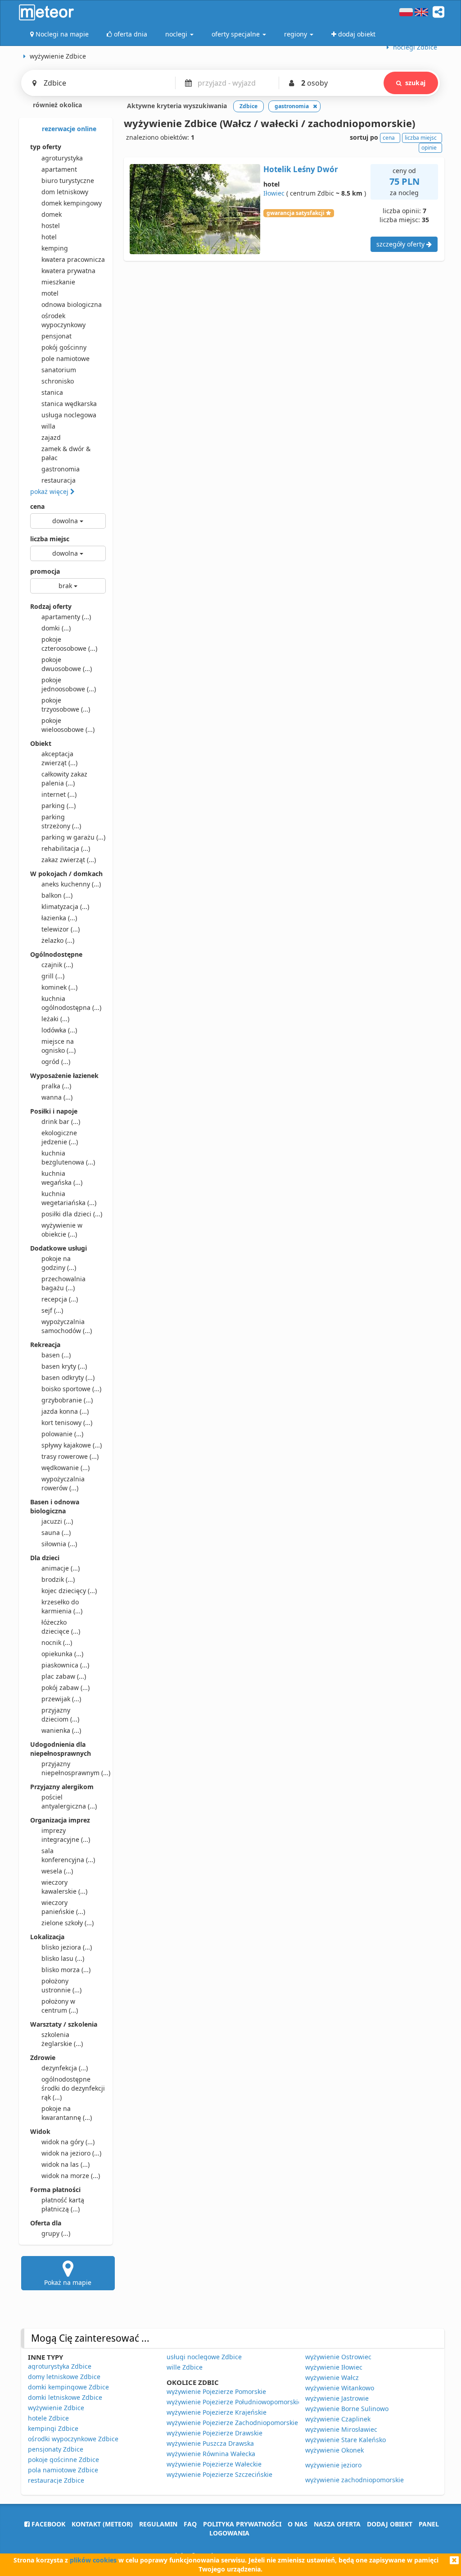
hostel (51, 226)
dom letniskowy (65, 192)
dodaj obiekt (390, 2524)
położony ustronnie (61, 1985)
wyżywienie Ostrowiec (338, 2357)
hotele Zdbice (48, 2418)
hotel (49, 237)
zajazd (51, 437)
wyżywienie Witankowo (340, 2388)
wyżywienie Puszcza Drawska (210, 2443)
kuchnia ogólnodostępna (71, 1003)
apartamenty (66, 617)
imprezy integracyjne (66, 1835)
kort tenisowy (67, 1423)
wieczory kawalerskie (64, 1887)
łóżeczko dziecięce (61, 1627)
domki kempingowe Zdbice (68, 2387)
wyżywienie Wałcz (332, 2377)
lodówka (59, 1030)
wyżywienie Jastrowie (337, 2398)
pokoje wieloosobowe (68, 725)
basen (56, 1355)
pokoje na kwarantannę (67, 2113)
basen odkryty (68, 1377)
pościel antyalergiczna (69, 1802)
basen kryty (64, 1366)
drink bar (61, 1121)
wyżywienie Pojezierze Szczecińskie (219, 2474)
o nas (298, 2524)
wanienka (61, 1730)
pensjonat (56, 336)
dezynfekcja (65, 2068)
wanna (57, 1097)
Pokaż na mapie (68, 2282)
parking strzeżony (61, 821)
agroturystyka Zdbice (60, 2366)
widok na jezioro (71, 2153)
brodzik (58, 1579)
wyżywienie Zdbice (56, 2408)
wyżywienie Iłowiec (334, 2367)
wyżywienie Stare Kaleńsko (346, 2440)
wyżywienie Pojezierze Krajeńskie (217, 2412)
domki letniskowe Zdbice (65, 2397)
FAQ (190, 2524)
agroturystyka (62, 158)
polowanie (62, 1434)
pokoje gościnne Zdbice (63, 2460)
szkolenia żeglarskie (62, 2039)
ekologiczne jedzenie (60, 1137)
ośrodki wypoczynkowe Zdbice (73, 2439)
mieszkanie (58, 282)
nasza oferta (337, 2524)
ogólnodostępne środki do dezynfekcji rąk (73, 2088)
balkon (57, 895)
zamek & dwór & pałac (66, 453)
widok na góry (68, 2142)
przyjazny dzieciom (60, 1715)
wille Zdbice (185, 2367)
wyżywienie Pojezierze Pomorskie (216, 2391)
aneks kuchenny (71, 884)
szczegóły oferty (401, 244)
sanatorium (59, 370)
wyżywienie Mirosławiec (341, 2429)
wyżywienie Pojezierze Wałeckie (214, 2464)
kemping (55, 248)
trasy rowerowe (70, 1456)
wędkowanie (66, 1468)
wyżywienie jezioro (333, 2465)
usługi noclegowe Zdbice (204, 2357)
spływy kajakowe (72, 1445)
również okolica (56, 105)
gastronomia (61, 469)
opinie (429, 148)
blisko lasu (63, 1958)
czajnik (57, 965)
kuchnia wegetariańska (69, 1198)
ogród (56, 1062)
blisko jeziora (67, 1947)
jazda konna (65, 1411)
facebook (47, 2524)
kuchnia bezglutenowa (68, 1158)
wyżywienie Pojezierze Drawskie (215, 2433)
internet (59, 794)
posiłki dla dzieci (72, 1214)
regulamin (158, 2524)
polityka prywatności (242, 2524)
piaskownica (65, 1665)
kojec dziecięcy (69, 1591)
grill (53, 976)
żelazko (58, 940)
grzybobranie (67, 1400)
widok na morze (71, 2176)
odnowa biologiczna (72, 304)
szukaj (415, 83)
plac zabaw (64, 1676)
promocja (45, 571)
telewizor (61, 929)
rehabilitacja (66, 848)
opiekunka (62, 1654)
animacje (61, 1568)
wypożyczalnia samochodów (67, 1326)
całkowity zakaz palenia (64, 779)
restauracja (59, 480)
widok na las (66, 2164)
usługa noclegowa (69, 415)
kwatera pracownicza (73, 259)
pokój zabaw (66, 1688)
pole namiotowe (66, 359)
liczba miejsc (50, 539)
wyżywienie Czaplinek (338, 2419)
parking (59, 806)
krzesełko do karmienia (62, 1606)
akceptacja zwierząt (59, 758)
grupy (56, 2233)
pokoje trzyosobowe (66, 705)
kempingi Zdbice (53, 2428)
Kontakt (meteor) (102, 2524)
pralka (56, 1086)
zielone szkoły (68, 1923)
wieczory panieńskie (63, 1907)
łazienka (59, 918)
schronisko (58, 381)
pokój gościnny (64, 347)
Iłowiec (274, 193)
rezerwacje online (68, 129)
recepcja (60, 1299)
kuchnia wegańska (62, 1178)
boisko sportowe (71, 1389)
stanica (52, 392)
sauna (56, 1532)
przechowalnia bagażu (63, 1283)
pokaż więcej (50, 491)
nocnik (57, 1642)
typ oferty (46, 147)
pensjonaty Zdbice (56, 2449)
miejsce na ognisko (59, 1046)
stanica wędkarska (69, 404)
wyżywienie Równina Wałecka (211, 2454)
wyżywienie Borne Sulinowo (347, 2409)
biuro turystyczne (68, 180)
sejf (52, 1310)
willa (48, 426)
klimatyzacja (65, 907)
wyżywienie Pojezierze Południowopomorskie (234, 2402)
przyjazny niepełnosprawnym (74, 1768)
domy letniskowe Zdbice (64, 2377)
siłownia (59, 1544)
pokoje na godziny (59, 1263)
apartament (59, 169)
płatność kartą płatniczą (63, 2204)
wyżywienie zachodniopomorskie (355, 2480)
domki (56, 628)
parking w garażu (73, 837)
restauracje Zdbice (56, 2480)
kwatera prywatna (68, 271)
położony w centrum (60, 2006)
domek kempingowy (72, 203)
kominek (59, 987)
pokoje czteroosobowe (69, 644)
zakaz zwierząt (69, 860)
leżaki (55, 1019)
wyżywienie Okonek (334, 2450)
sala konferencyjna (68, 1855)
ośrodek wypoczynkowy (63, 320)
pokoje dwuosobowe (67, 664)
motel (50, 293)
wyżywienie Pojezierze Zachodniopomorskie (232, 2423)
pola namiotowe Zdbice (63, 2470)
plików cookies (93, 2560)
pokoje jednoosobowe (69, 684)
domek (52, 214)
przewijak (61, 1699)
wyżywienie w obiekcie (62, 1230)
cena (37, 506)
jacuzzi (57, 1521)
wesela (57, 1871)
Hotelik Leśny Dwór (301, 169)
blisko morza (66, 1970)
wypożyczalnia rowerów (63, 1483)
